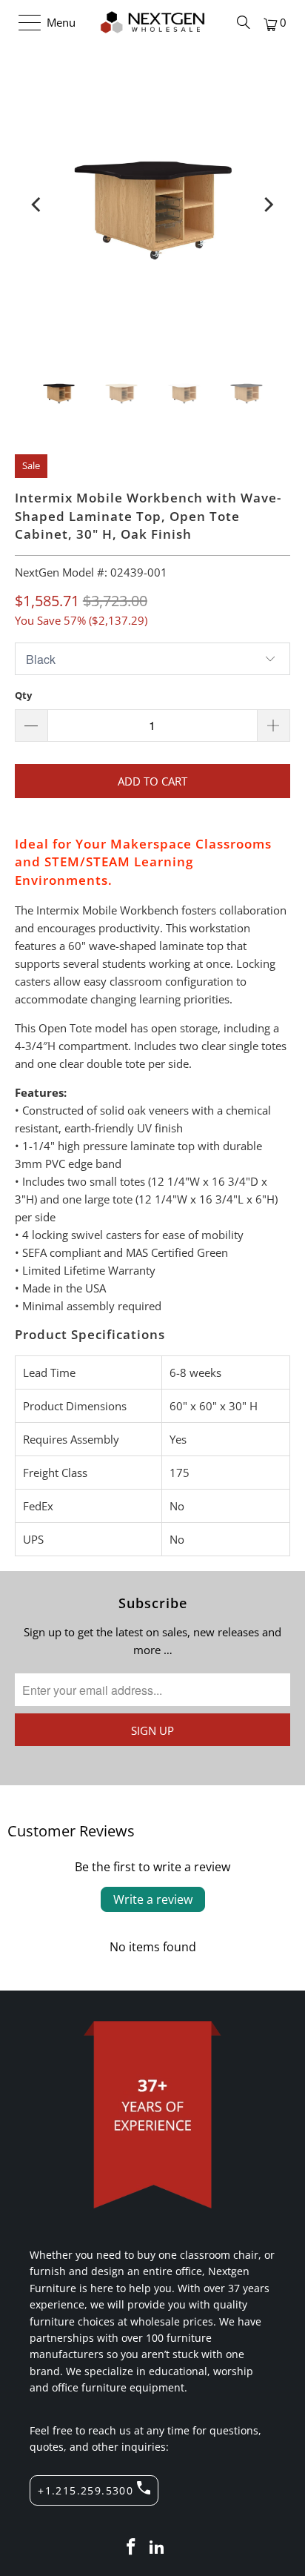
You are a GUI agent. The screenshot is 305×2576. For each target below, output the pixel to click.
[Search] (244, 22)
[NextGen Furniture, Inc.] (152, 22)
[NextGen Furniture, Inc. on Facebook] (131, 2547)
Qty (23, 695)
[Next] (268, 205)
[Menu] (23, 22)
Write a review (153, 1899)
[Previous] (37, 205)
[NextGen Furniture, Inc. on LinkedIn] (158, 2547)
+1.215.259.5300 (86, 2490)
